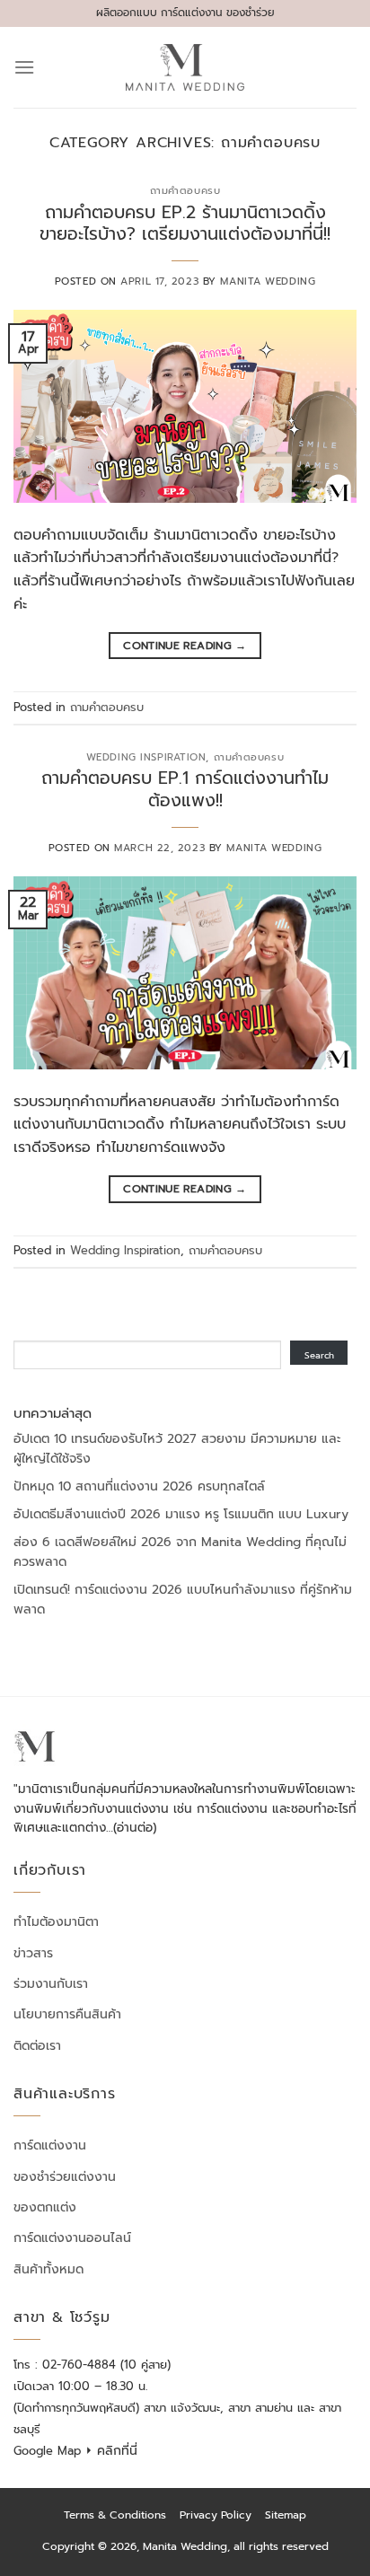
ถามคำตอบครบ (185, 191)
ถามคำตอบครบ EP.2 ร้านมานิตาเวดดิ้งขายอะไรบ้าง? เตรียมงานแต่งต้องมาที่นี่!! (185, 224)
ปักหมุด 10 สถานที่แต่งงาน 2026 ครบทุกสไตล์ (139, 1486)
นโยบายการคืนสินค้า (67, 2014)
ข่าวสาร (33, 1953)
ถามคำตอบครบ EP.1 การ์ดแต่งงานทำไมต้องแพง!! (185, 789)
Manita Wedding (268, 281)
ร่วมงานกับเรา (51, 1984)
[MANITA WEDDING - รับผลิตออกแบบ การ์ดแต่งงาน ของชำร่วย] (185, 67)
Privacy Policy (216, 2515)
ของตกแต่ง (45, 2207)
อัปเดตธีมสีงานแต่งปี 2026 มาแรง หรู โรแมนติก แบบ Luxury (181, 1514)
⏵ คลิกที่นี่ (111, 2451)
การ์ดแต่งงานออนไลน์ (72, 2238)
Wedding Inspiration (146, 757)
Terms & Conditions (115, 2515)
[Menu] (24, 67)
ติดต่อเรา (37, 2046)
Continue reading (185, 646)
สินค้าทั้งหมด (48, 2269)
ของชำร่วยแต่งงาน (65, 2177)
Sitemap (286, 2515)
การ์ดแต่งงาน (50, 2145)
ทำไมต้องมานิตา (56, 1922)
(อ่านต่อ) (135, 1828)
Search (319, 1355)
